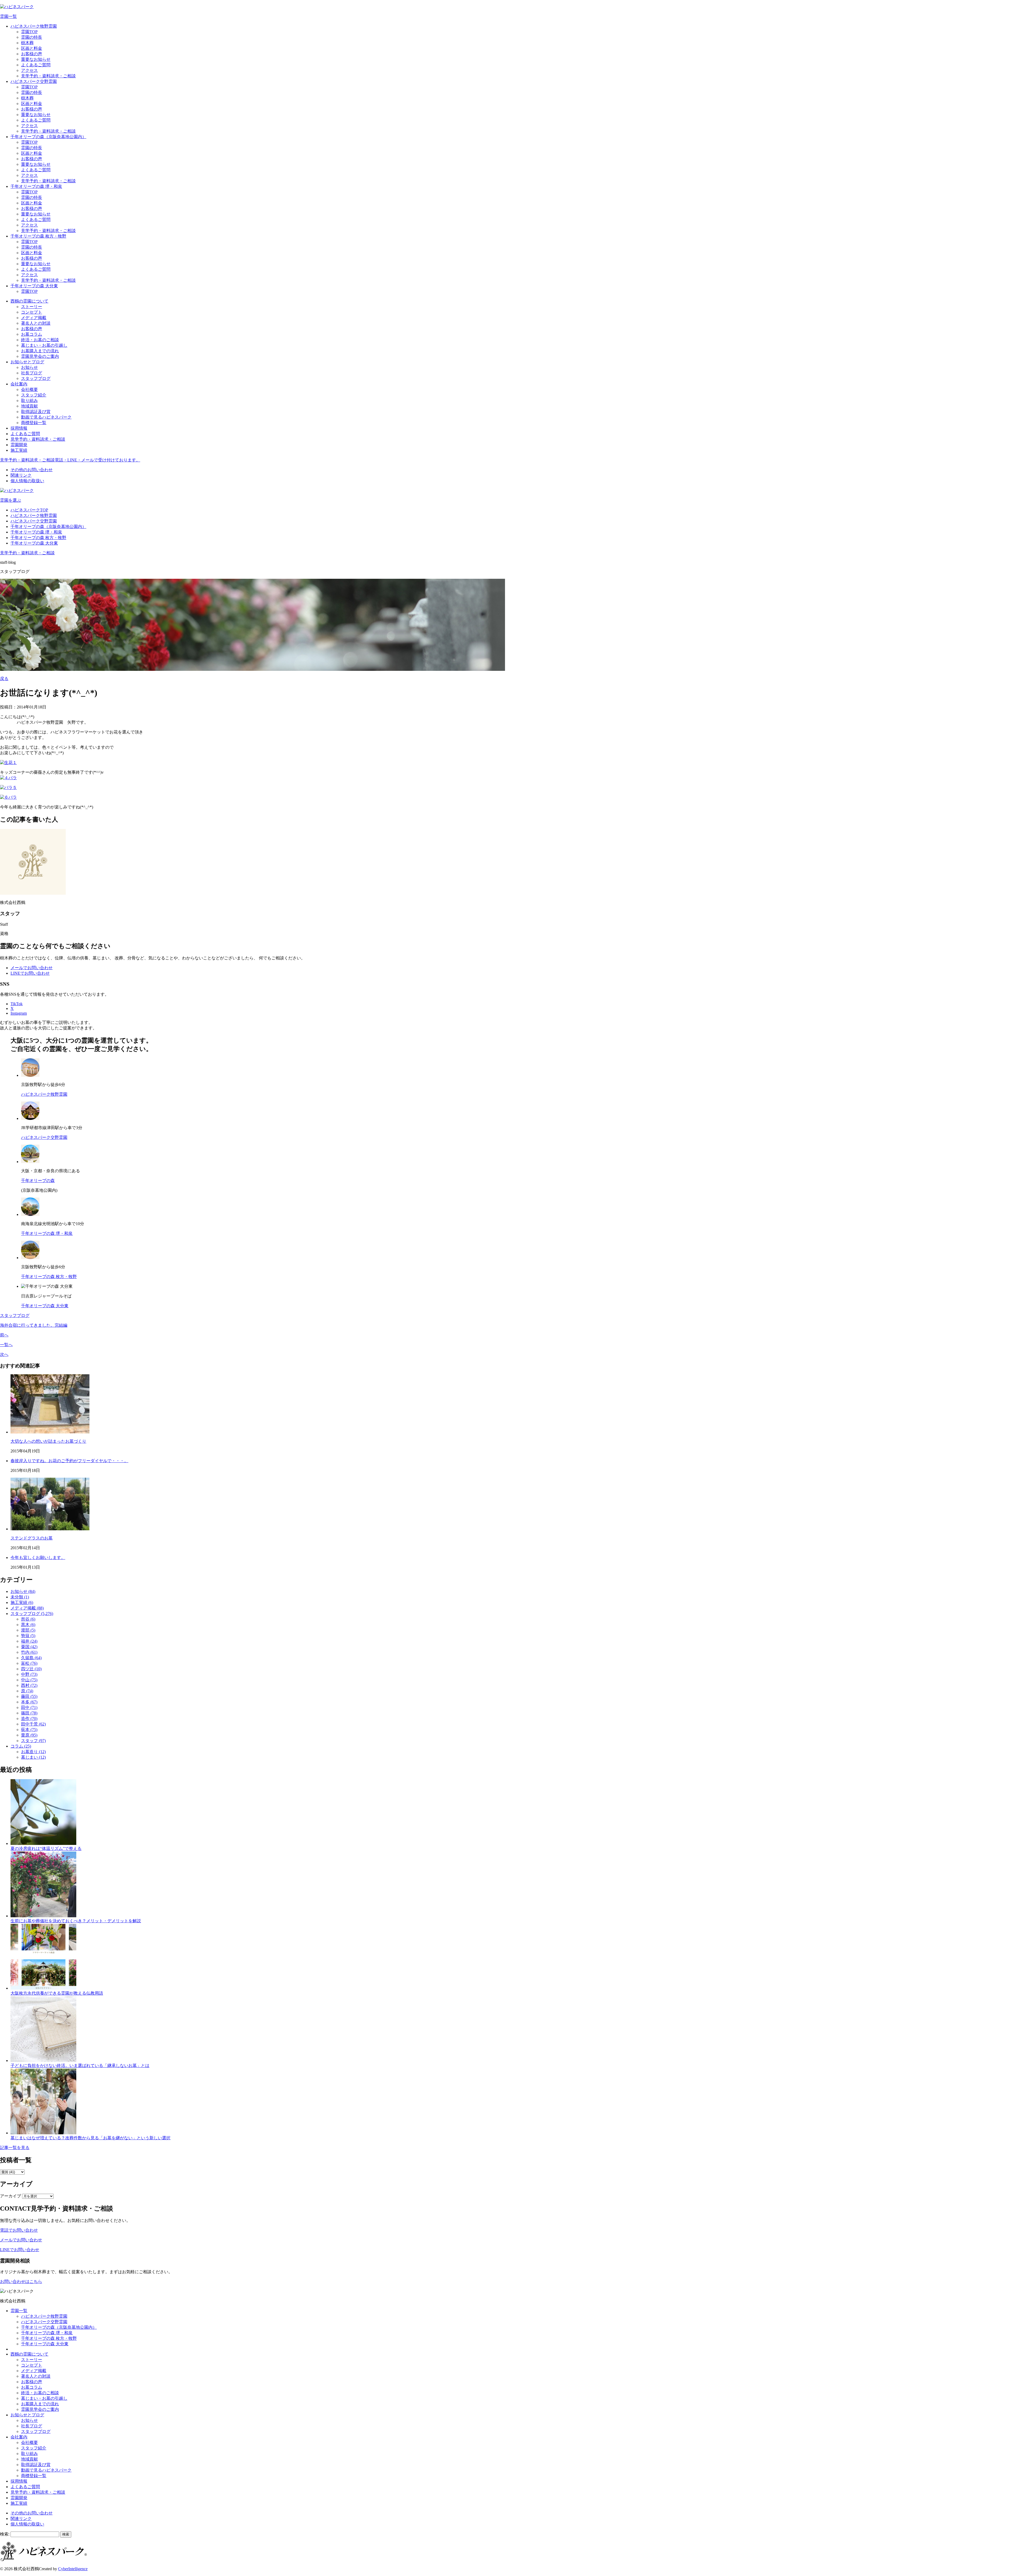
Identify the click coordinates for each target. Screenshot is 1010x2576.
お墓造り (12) (33, 1752)
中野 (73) (29, 1674)
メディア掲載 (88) (27, 1608)
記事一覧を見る (15, 2148)
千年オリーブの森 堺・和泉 (36, 186)
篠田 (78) (29, 1713)
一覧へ (6, 1345)
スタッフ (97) (33, 1741)
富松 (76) (29, 1663)
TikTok (17, 1004)
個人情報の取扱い (27, 481)
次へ (4, 1354)
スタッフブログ (36, 378)
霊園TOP (29, 32)
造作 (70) (29, 1719)
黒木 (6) (28, 1625)
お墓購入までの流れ (40, 351)
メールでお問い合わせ (32, 968)
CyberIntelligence (73, 2569)
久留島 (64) (31, 1658)
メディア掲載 (34, 318)
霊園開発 (19, 445)
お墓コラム (32, 334)
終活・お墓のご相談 (40, 340)
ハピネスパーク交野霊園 (34, 81)
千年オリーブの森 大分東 (34, 286)
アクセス (29, 70)
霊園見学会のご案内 (40, 356)
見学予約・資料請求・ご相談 (48, 76)
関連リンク (21, 475)
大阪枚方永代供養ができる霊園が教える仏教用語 (57, 1993)
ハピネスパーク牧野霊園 (34, 26)
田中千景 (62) (33, 1724)
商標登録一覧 (34, 423)
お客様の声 (32, 54)
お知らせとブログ (27, 362)
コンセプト (32, 312)
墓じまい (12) (33, 1757)
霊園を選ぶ (11, 500)
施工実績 (19, 450)
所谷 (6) (28, 1619)
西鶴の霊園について (29, 301)
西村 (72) (29, 1685)
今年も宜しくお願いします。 (38, 1558)
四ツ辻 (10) (31, 1669)
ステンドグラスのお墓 (32, 1538)
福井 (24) (29, 1641)
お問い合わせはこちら (21, 2281)
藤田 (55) (29, 1696)
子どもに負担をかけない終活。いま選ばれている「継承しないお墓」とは (80, 2066)
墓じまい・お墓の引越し (44, 345)
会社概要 (29, 389)
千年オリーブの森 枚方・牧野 (38, 236)
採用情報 (19, 428)
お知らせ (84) (23, 1591)
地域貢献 (29, 406)
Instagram (19, 1013)
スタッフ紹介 (34, 395)
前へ (4, 1335)
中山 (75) (29, 1680)
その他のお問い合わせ (32, 470)
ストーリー (32, 307)
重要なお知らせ (36, 59)
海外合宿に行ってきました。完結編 (34, 1325)
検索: (5, 2534)
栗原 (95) (29, 1735)
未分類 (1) (20, 1597)
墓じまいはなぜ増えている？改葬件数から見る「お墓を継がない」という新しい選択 (90, 2138)
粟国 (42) (29, 1647)
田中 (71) (29, 1707)
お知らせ (29, 367)
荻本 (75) (29, 1730)
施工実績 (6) (22, 1603)
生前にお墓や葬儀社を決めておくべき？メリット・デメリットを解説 (76, 1921)
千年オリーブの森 (38, 1181)
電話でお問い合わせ (19, 2230)
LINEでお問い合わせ (30, 973)
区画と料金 (32, 48)
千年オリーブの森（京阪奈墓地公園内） (48, 137)
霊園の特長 (32, 37)
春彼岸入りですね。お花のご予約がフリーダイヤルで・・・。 (69, 1461)
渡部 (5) (28, 1630)
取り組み (29, 401)
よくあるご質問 (36, 65)
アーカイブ (11, 2196)
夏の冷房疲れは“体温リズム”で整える (46, 1848)
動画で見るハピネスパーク (46, 417)
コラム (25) (21, 1746)
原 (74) (27, 1691)
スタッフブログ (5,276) (32, 1614)
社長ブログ (32, 373)
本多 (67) (29, 1702)
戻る (4, 679)
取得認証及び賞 (36, 412)
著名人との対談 (36, 323)
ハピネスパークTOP (29, 510)
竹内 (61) (29, 1652)
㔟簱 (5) (28, 1636)
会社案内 (19, 384)
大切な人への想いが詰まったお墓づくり (48, 1441)
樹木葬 (27, 43)
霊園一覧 (8, 16)
